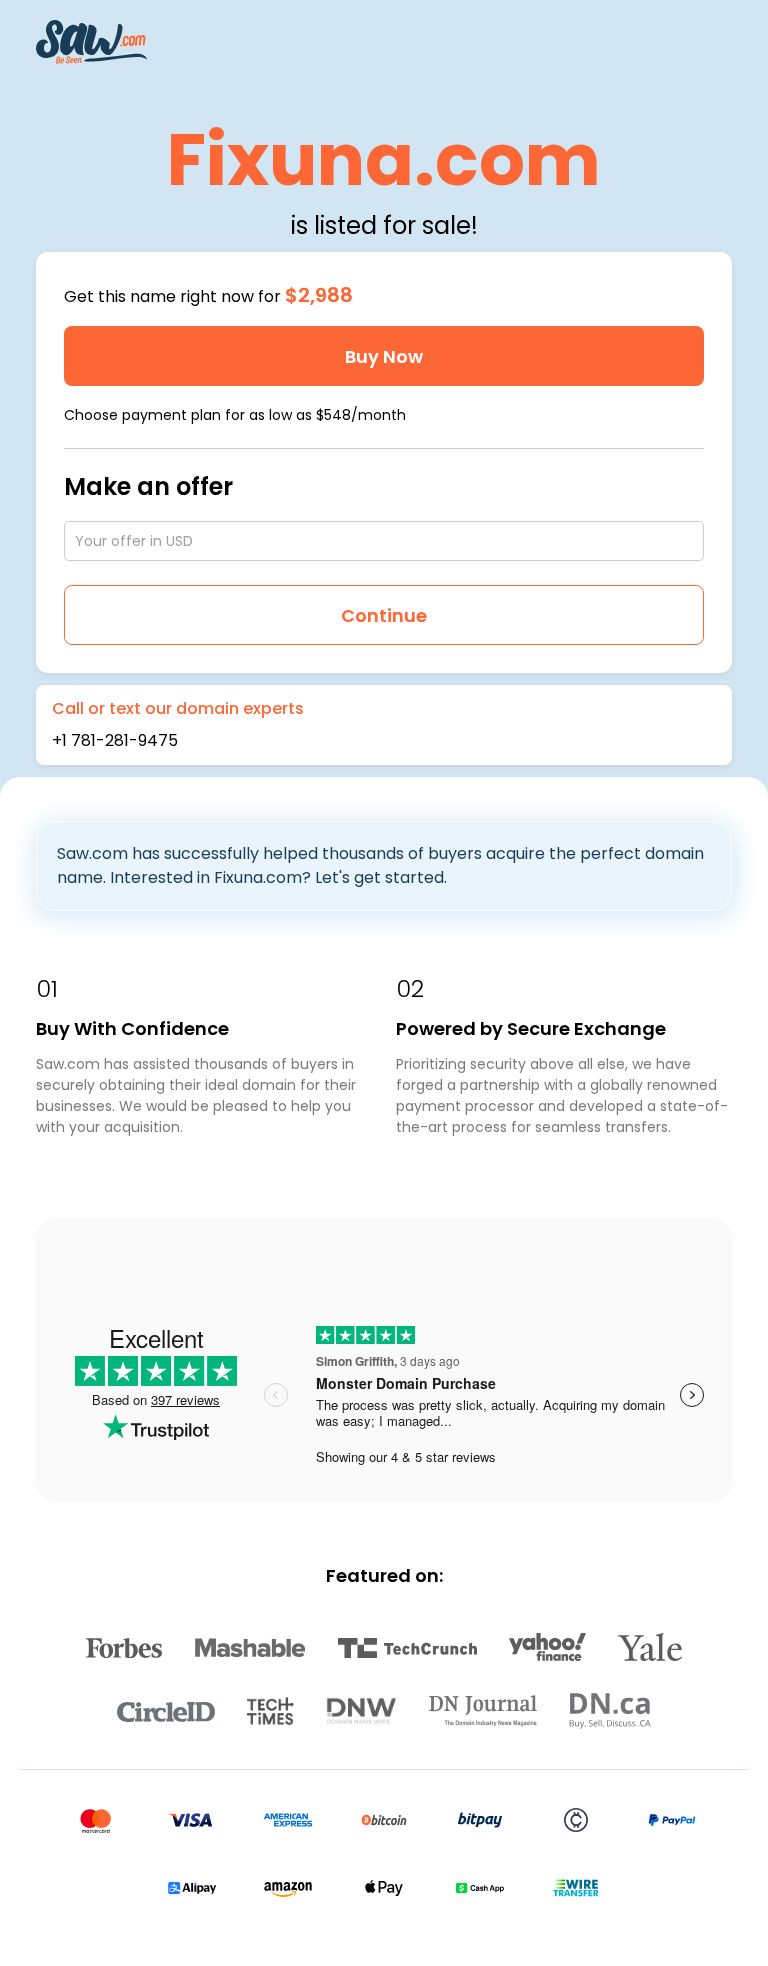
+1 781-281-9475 (115, 740)
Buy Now (384, 356)
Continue (384, 615)
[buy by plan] (691, 415)
